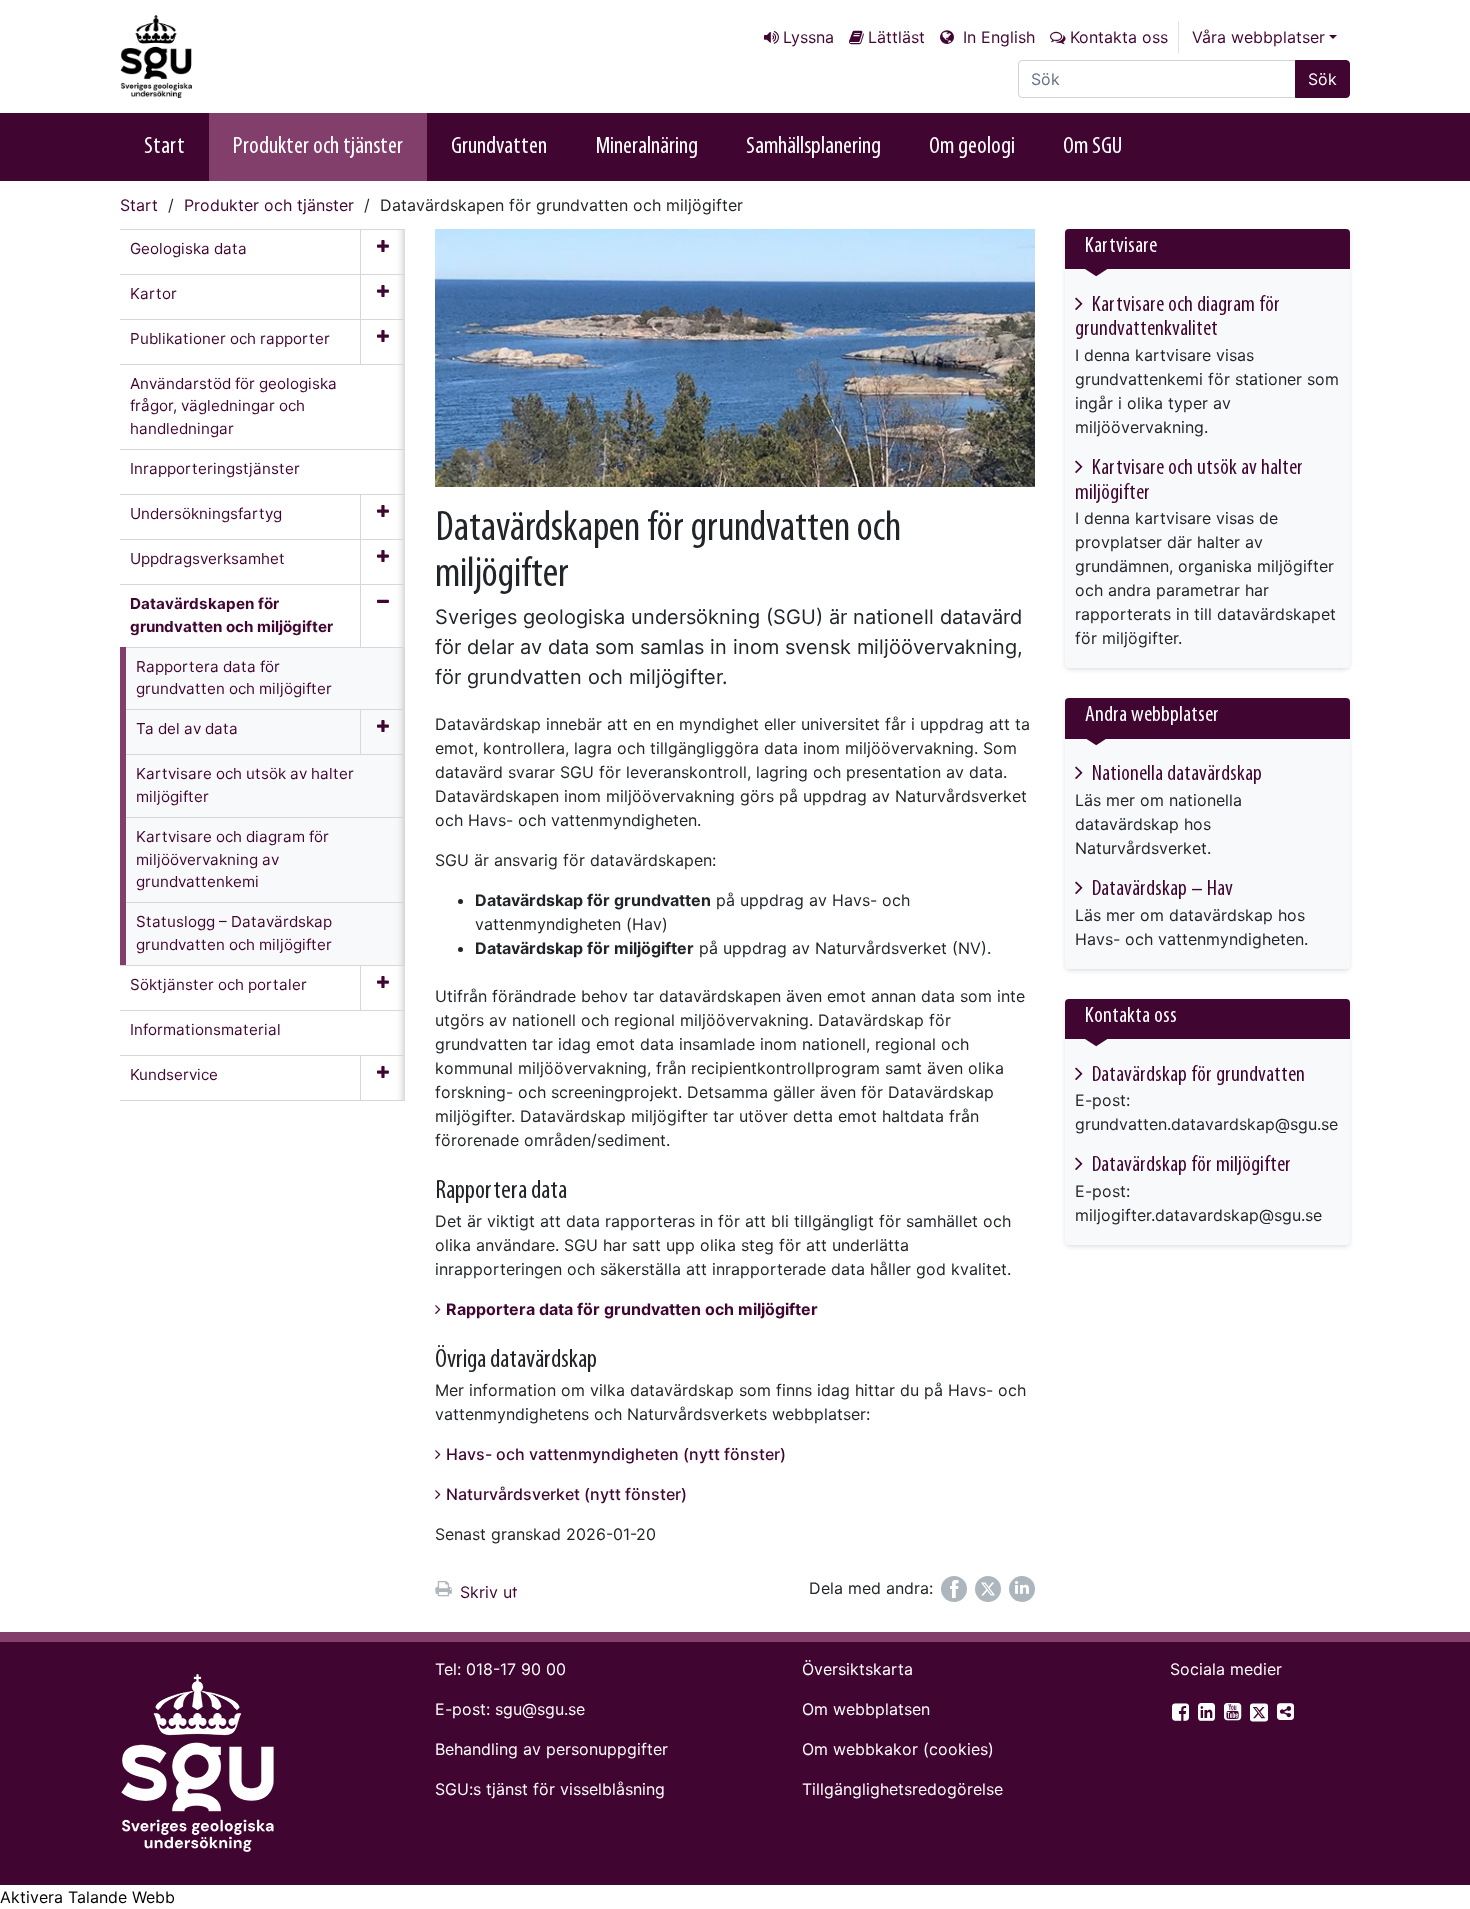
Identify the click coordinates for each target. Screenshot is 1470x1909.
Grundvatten (499, 147)
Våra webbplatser (1258, 37)
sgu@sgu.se (540, 1709)
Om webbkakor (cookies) (898, 1749)
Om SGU (1092, 147)
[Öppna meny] (382, 252)
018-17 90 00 (516, 1669)
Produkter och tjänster (318, 147)
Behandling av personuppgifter (551, 1749)
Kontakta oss (1119, 37)
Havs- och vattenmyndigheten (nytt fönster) (616, 1454)
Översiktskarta (857, 1669)
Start (164, 147)
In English (996, 37)
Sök (1322, 79)
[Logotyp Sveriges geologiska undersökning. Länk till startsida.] (220, 56)
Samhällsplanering (813, 147)
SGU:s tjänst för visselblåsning (550, 1789)
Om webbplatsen (866, 1709)
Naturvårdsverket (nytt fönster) (566, 1494)
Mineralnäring (646, 147)
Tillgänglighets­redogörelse (902, 1789)
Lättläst (896, 37)
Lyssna (808, 37)
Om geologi (972, 147)
